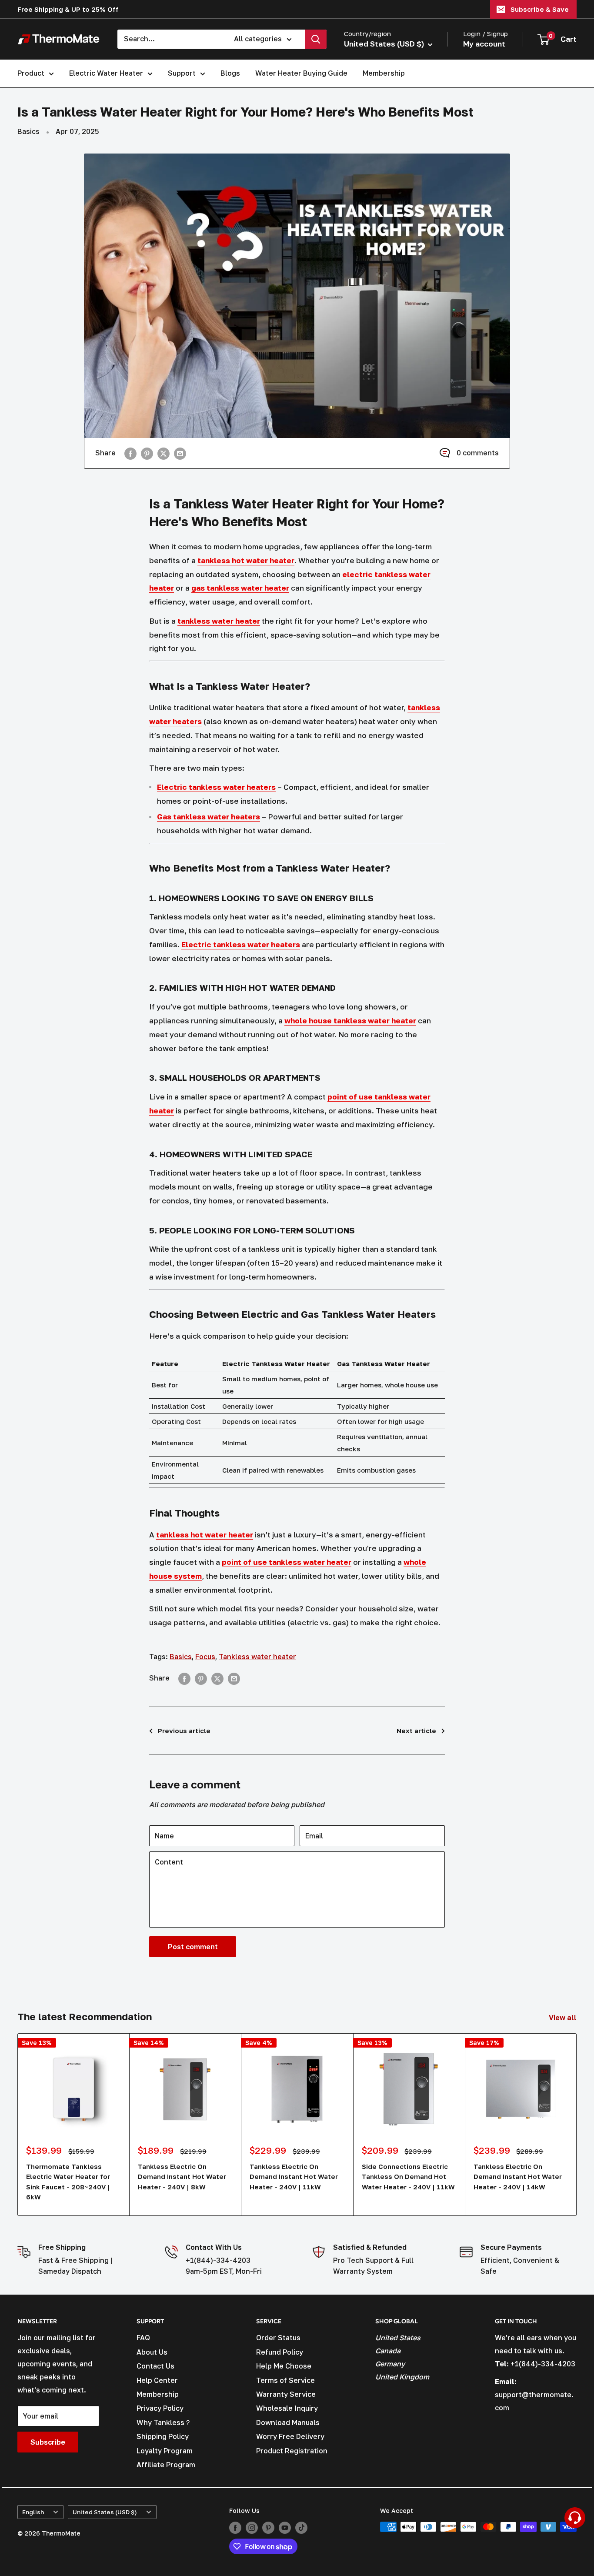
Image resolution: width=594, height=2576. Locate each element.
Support (182, 73)
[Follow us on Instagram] (252, 2528)
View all (564, 2018)
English (33, 2512)
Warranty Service (286, 2394)
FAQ (143, 2338)
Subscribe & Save (540, 9)
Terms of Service (285, 2380)
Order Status (278, 2338)
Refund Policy (280, 2352)
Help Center (157, 2380)
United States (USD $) (105, 2512)
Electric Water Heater (106, 73)
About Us (152, 2352)
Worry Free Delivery (290, 2436)
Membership (384, 73)
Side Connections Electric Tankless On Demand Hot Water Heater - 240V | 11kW (408, 2177)
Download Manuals (288, 2422)
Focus (205, 1657)
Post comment (193, 1947)
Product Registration (292, 2451)
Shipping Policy (163, 2436)
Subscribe (48, 2442)
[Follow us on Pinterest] (268, 2528)
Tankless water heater (257, 1657)
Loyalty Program (165, 2451)
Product (31, 73)
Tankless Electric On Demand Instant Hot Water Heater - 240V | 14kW (518, 2177)
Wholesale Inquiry (287, 2408)
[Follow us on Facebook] (235, 2528)
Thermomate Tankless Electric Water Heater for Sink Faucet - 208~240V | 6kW (68, 2182)
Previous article (184, 1731)
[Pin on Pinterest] (147, 453)
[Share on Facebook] (130, 453)
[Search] (316, 39)
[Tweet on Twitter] (164, 453)
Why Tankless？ (164, 2422)
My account (484, 44)
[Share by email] (180, 453)
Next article (416, 1731)
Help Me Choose (284, 2366)
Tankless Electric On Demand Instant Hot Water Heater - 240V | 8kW (182, 2177)
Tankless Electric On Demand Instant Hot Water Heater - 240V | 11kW (294, 2177)
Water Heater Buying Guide (301, 73)
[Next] (577, 2124)
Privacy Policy (160, 2408)
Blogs (230, 73)
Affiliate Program (166, 2465)
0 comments (478, 453)
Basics (28, 131)
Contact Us (155, 2366)
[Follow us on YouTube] (285, 2528)
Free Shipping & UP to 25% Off (68, 9)
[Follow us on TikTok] (301, 2528)
